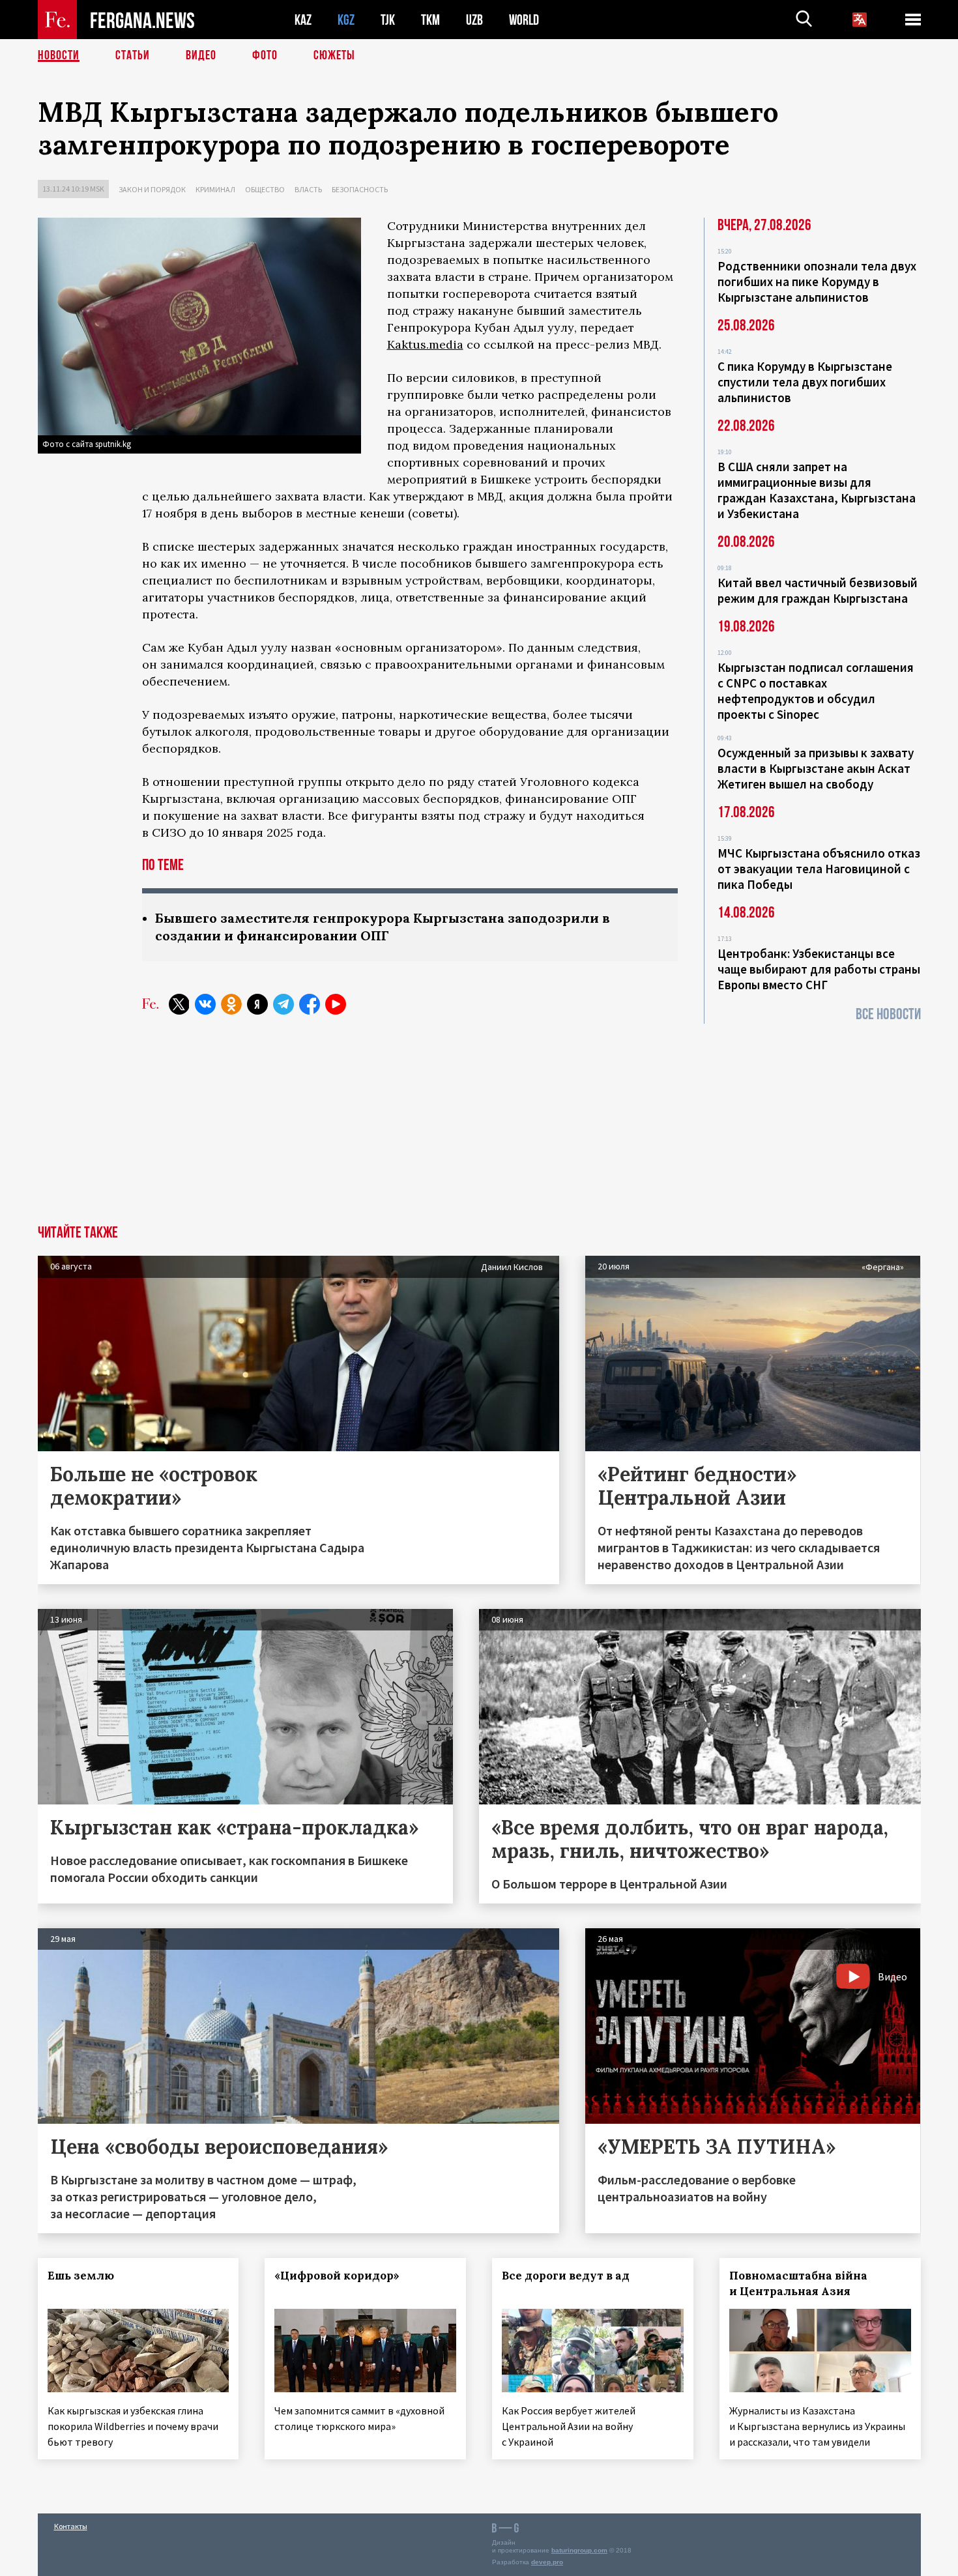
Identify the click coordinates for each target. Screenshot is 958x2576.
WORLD (524, 20)
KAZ (303, 20)
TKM (430, 20)
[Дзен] (257, 1004)
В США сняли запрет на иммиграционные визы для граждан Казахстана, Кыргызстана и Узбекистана (817, 490)
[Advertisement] (479, 1127)
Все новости (888, 1014)
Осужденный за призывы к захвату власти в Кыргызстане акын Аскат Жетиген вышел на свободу (816, 768)
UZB (474, 20)
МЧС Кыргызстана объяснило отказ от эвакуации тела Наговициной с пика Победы (819, 869)
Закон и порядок (152, 189)
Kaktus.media (425, 344)
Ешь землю (81, 2276)
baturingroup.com (579, 2550)
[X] (179, 1004)
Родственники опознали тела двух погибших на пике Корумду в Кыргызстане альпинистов (817, 282)
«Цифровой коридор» (337, 2276)
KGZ (346, 20)
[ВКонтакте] (205, 1004)
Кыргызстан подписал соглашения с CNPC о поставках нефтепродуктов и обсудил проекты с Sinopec (816, 691)
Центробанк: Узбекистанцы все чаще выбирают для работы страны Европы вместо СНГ (819, 969)
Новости (59, 55)
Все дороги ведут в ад (566, 2276)
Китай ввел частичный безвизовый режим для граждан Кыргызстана (818, 590)
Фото (265, 55)
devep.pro (547, 2562)
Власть (308, 189)
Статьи (133, 55)
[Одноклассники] (231, 1004)
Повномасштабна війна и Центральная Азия (798, 2283)
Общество (265, 189)
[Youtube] (336, 1004)
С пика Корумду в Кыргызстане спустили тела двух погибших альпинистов (805, 382)
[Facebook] (310, 1004)
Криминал (215, 189)
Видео (201, 55)
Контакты (71, 2526)
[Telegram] (283, 1004)
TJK (388, 20)
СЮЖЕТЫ (334, 55)
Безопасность (360, 189)
